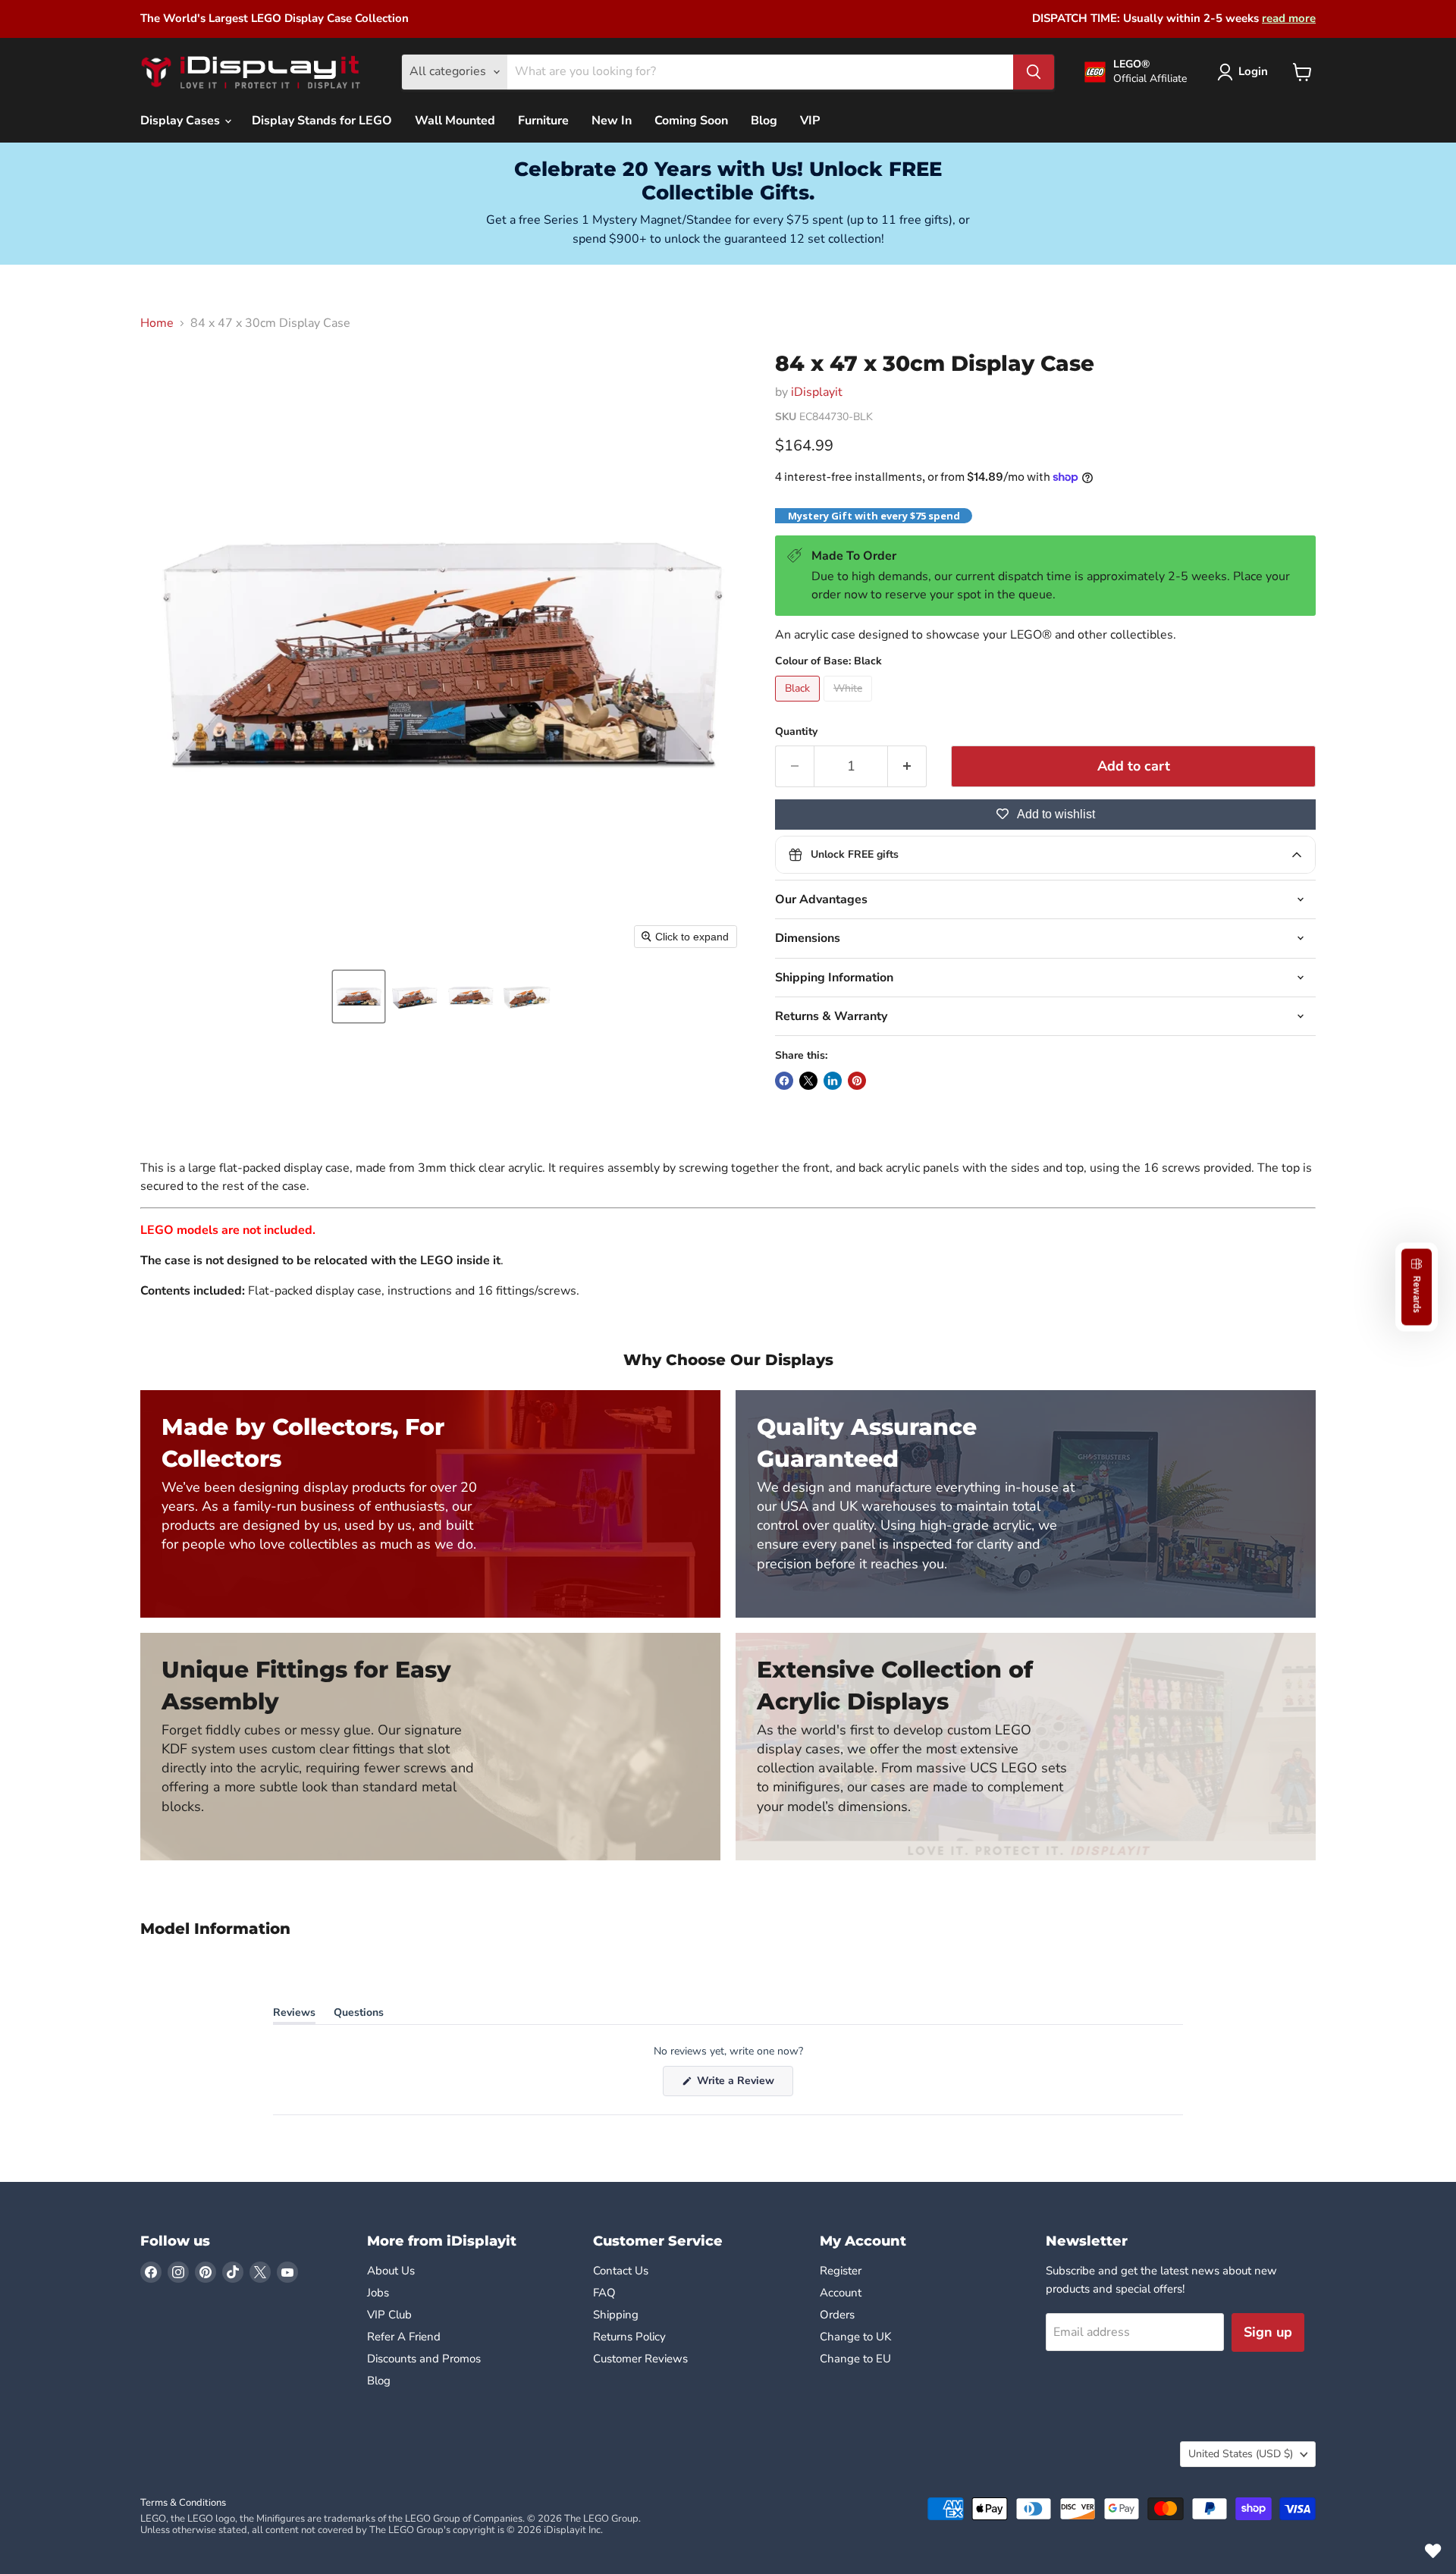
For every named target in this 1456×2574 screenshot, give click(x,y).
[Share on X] (808, 1081)
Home (157, 323)
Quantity (796, 732)
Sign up (1268, 2332)
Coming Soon (691, 121)
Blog (764, 121)
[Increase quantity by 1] (907, 766)
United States (1241, 2454)
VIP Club (389, 2315)
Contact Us (621, 2271)
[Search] (1034, 72)
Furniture (543, 121)
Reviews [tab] (294, 2015)
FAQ (604, 2293)
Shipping (616, 2315)
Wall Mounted (455, 121)
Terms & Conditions (183, 2503)
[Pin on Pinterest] (857, 1081)
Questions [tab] (359, 2015)
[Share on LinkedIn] (833, 1081)
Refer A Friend (404, 2337)
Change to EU (857, 2359)
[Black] (799, 705)
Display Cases (182, 121)
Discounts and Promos (424, 2359)
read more (1289, 18)
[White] (850, 705)
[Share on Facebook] (784, 1081)
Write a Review (744, 2084)
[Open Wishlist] (1433, 2551)
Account (841, 2293)
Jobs (378, 2293)
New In (612, 121)
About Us (391, 2271)
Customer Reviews (640, 2359)
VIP (810, 121)
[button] (359, 997)
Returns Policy (629, 2337)
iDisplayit (817, 392)
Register (841, 2271)
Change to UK (857, 2337)
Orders (837, 2315)
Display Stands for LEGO (322, 121)
